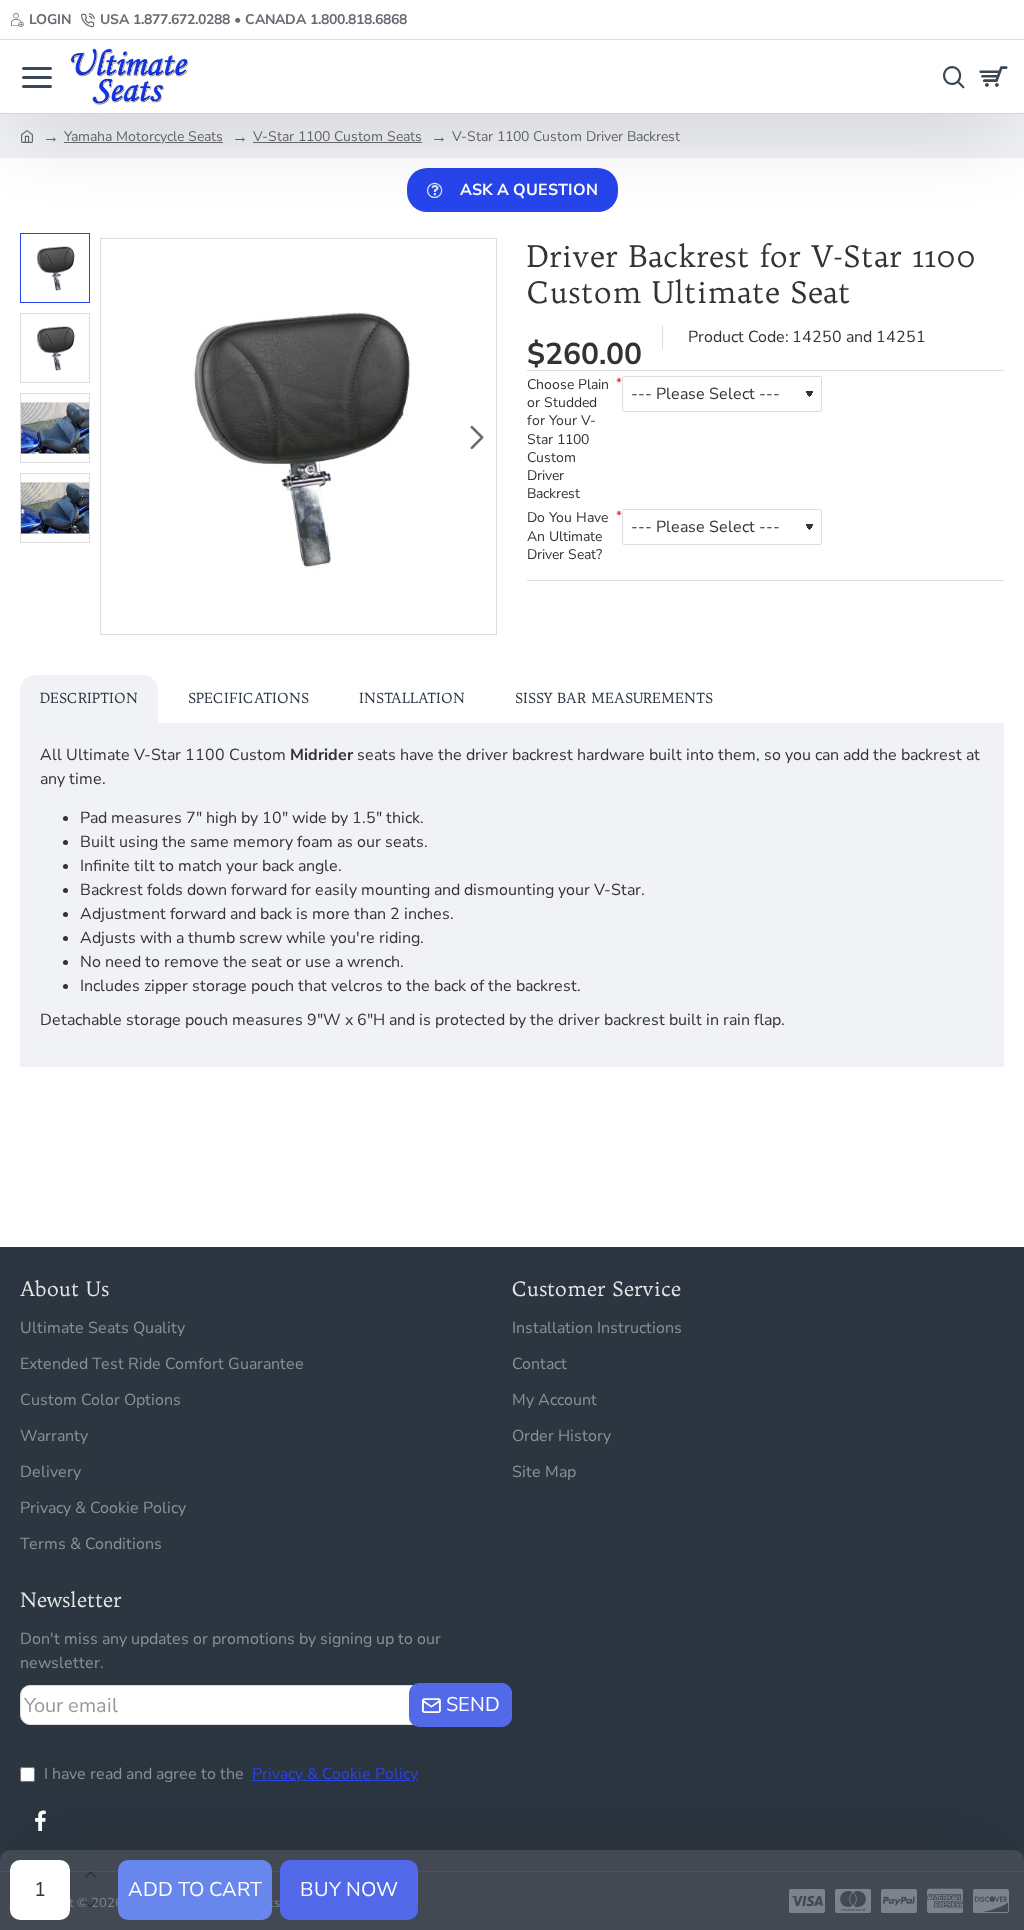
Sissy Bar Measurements (614, 698)
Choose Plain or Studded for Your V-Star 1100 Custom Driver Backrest (568, 439)
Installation (412, 698)
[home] (27, 135)
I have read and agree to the (229, 1774)
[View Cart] (996, 76)
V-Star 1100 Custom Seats (337, 136)
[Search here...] (949, 76)
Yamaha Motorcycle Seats (143, 136)
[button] (120, 437)
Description (89, 698)
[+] (90, 1875)
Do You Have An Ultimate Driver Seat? (567, 536)
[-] (90, 1905)
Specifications (248, 698)
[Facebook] (40, 1821)
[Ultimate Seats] (37, 76)
